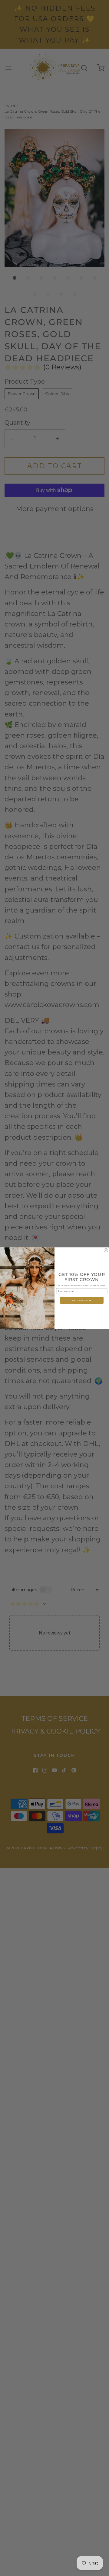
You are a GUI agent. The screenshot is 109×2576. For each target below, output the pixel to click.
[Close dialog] (106, 1250)
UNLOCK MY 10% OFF (82, 1300)
